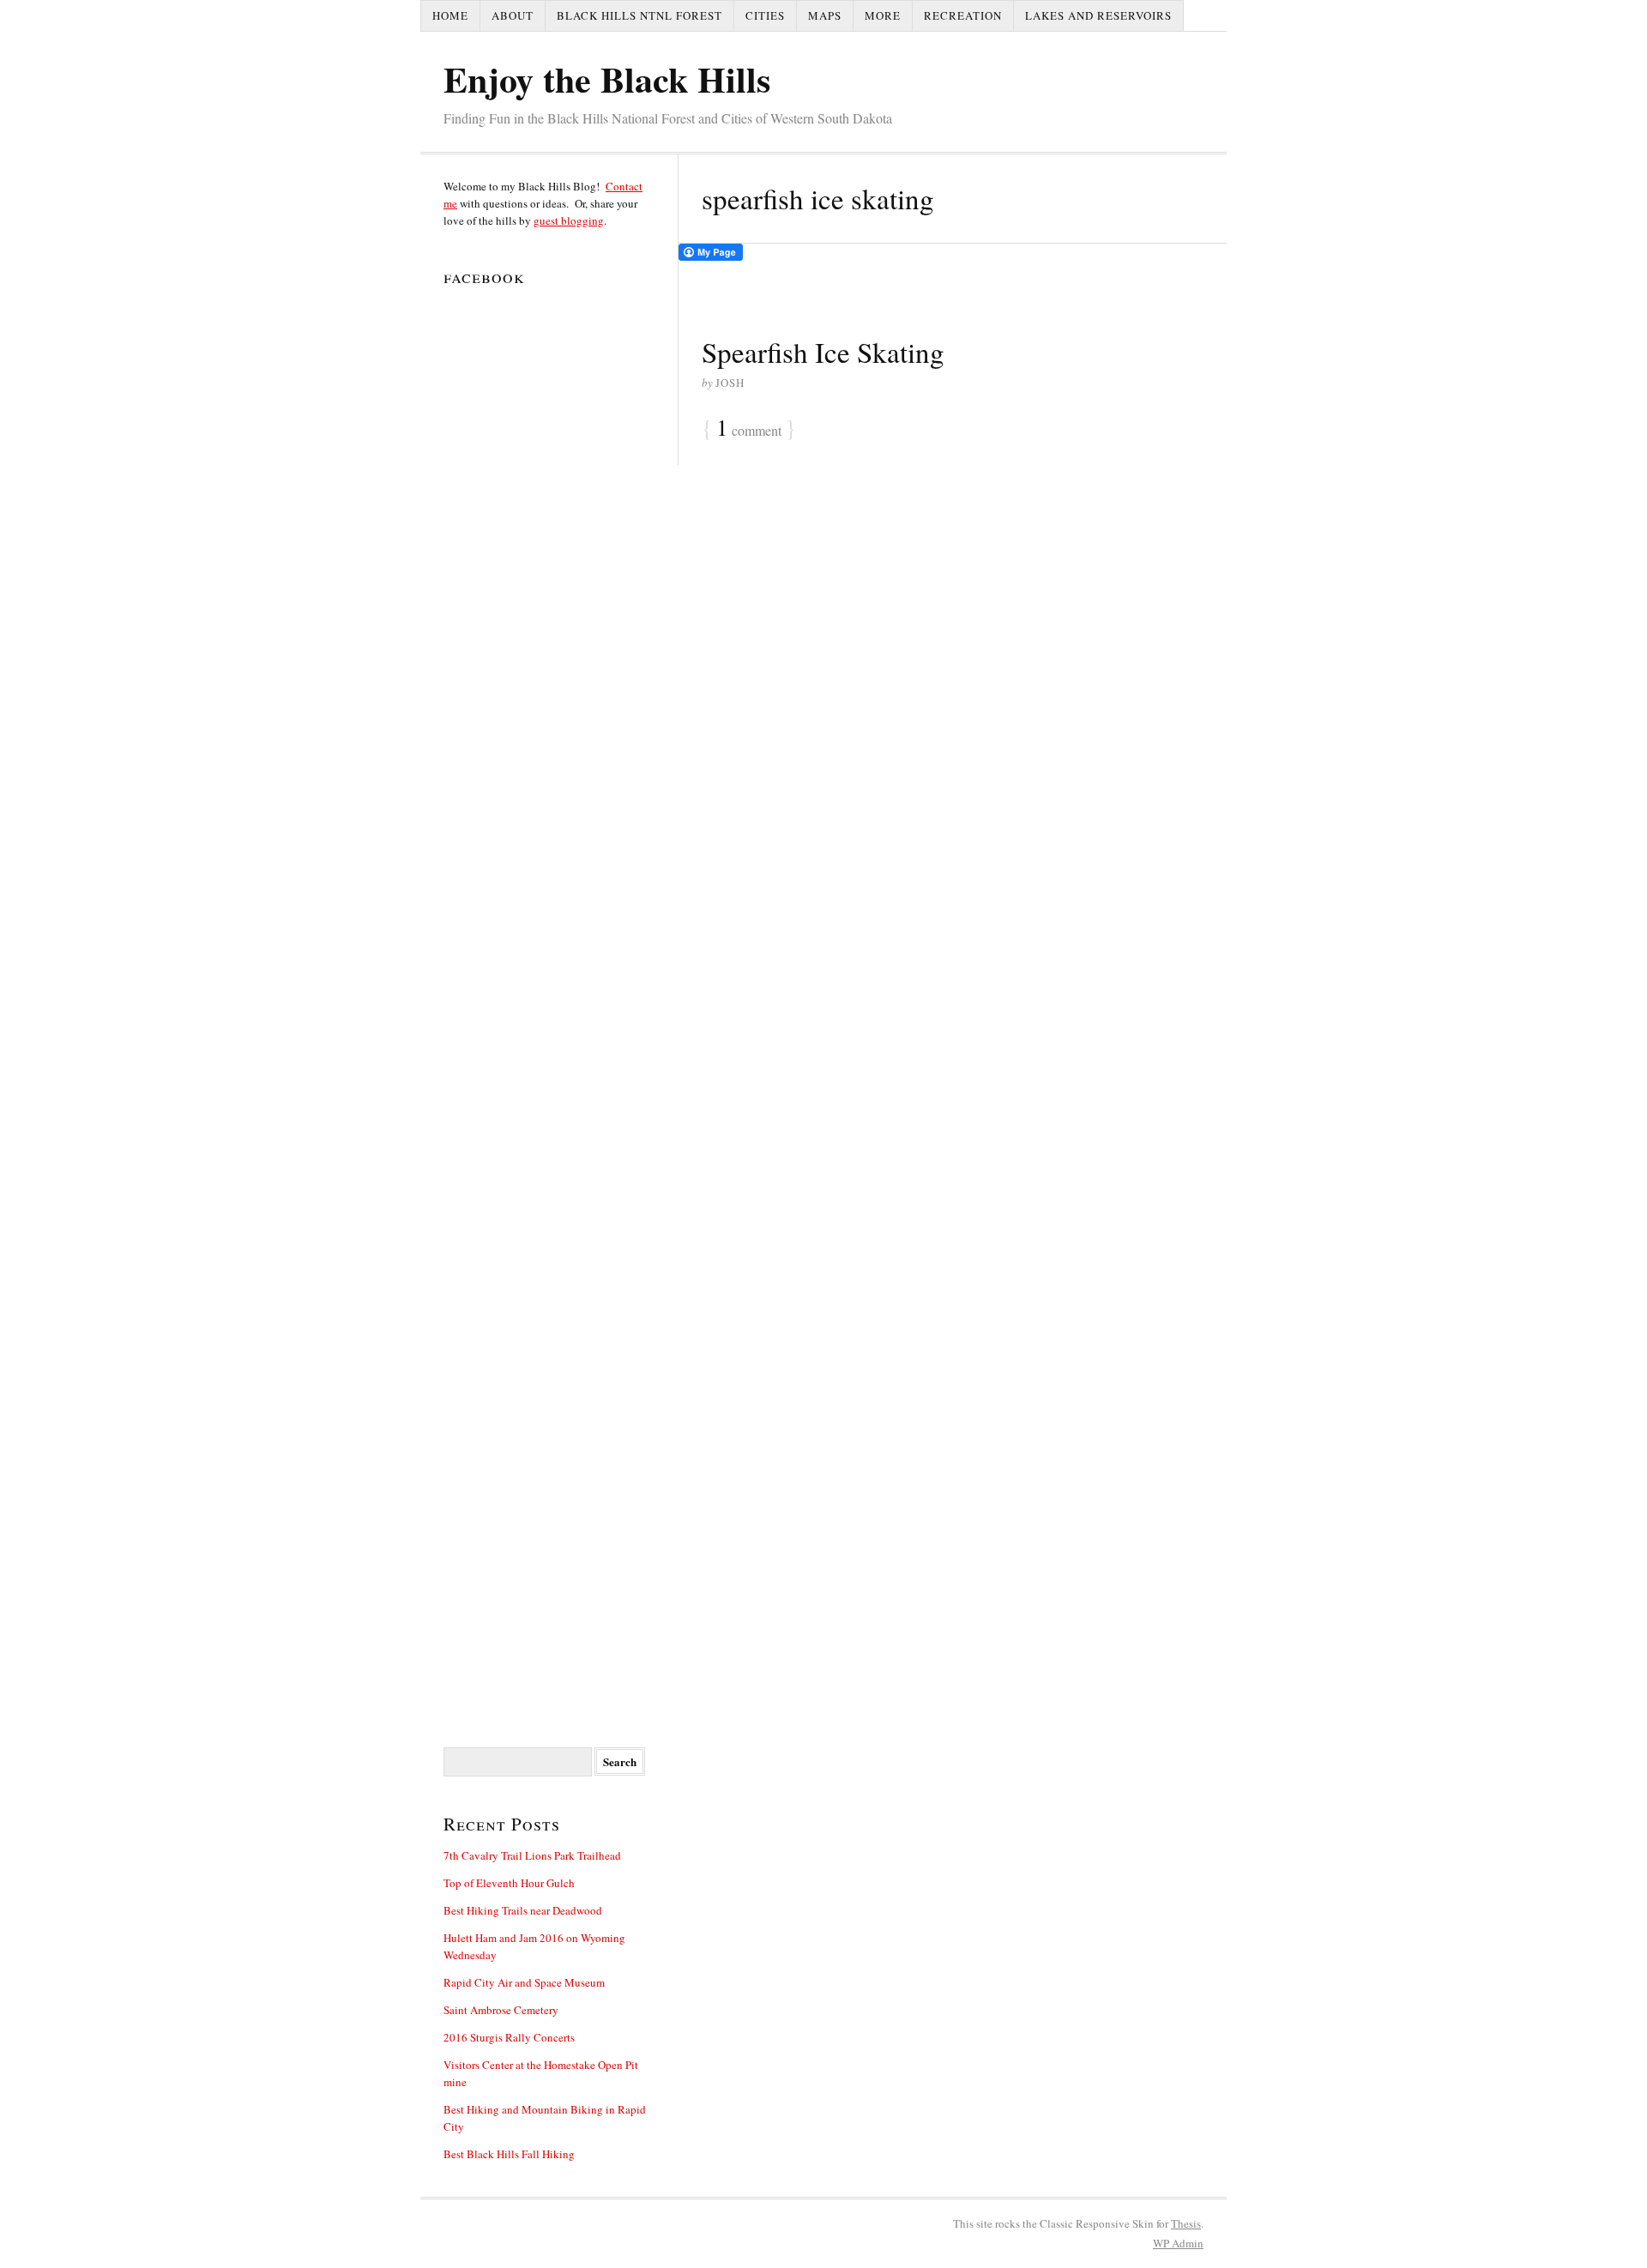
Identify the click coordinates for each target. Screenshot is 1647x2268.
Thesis (1186, 2223)
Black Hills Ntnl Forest (639, 15)
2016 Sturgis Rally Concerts (509, 2037)
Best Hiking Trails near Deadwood (523, 1910)
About (513, 15)
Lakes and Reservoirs (1098, 15)
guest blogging (569, 220)
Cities (765, 15)
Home (450, 15)
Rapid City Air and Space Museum (524, 1982)
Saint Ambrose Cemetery (501, 2010)
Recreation (963, 15)
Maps (825, 15)
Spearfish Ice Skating (823, 352)
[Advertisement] (549, 1152)
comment (749, 429)
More (883, 15)
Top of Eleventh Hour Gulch (509, 1883)
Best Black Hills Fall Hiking (509, 2154)
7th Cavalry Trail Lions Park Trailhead (532, 1855)
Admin (1178, 2243)
